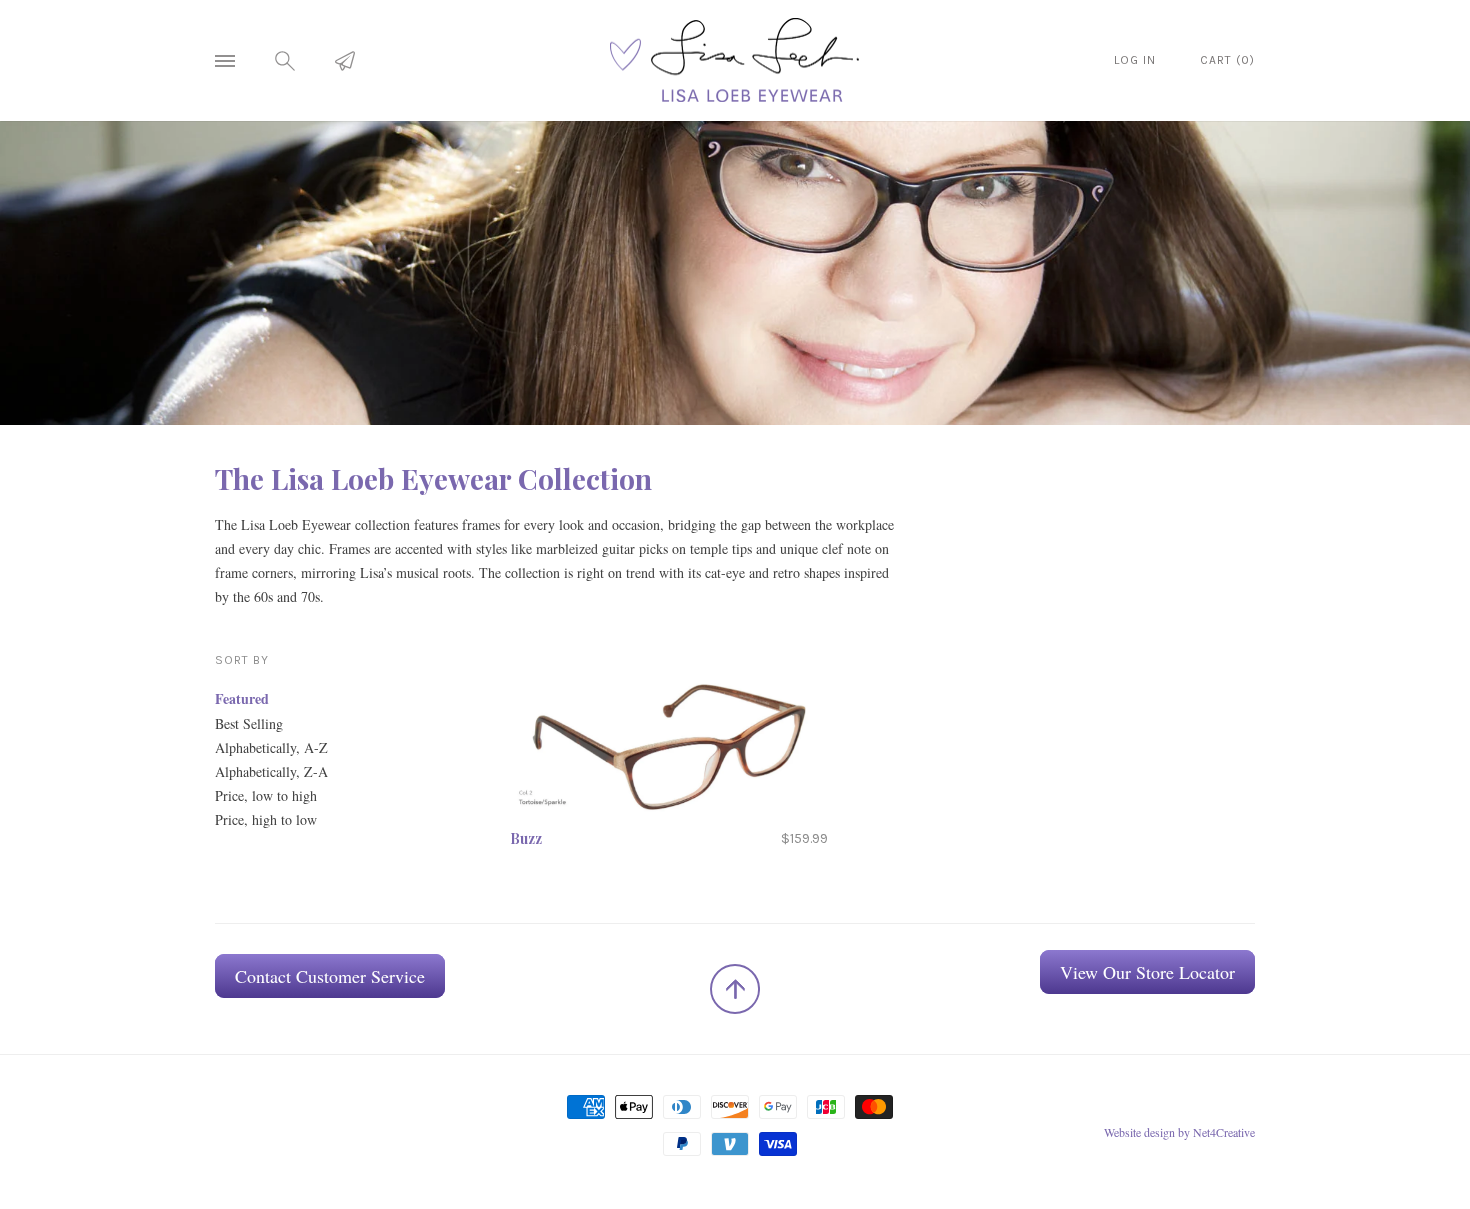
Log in (1135, 60)
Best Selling (249, 723)
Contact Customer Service (330, 976)
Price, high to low (266, 819)
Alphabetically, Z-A (271, 771)
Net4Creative (1224, 1132)
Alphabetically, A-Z (271, 747)
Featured (242, 698)
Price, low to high (266, 795)
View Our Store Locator (1147, 972)
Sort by (242, 660)
